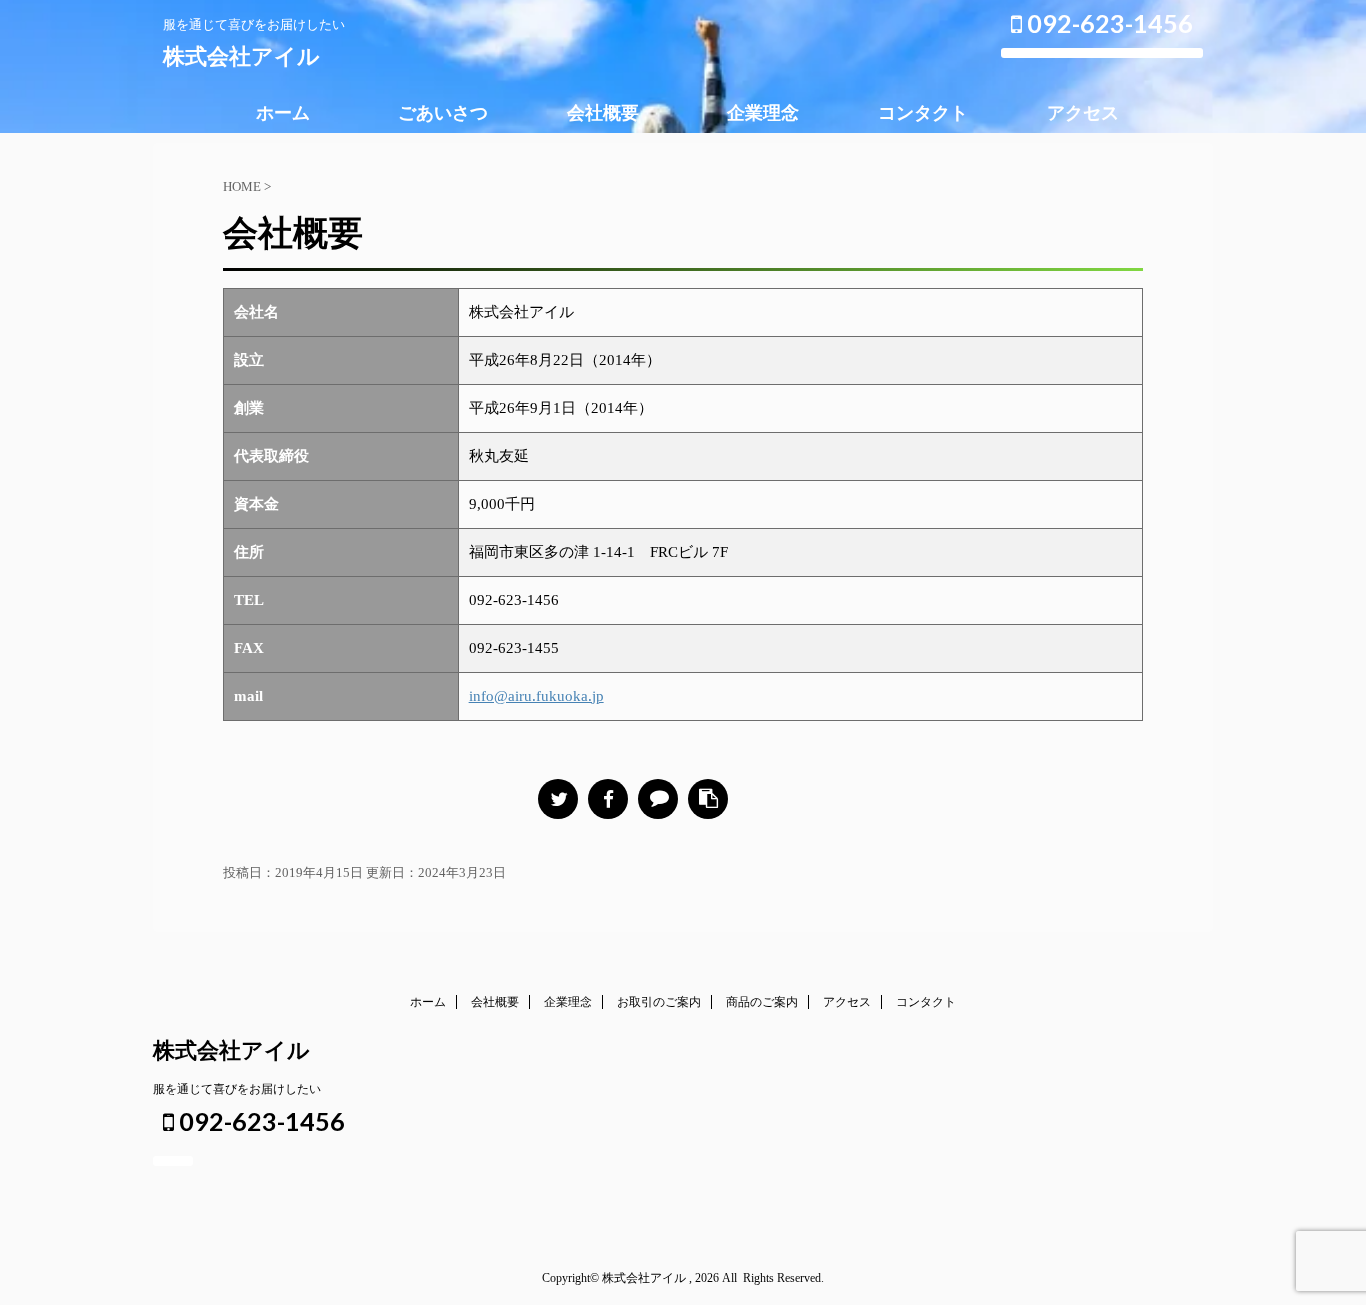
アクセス (1083, 113)
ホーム (283, 113)
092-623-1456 (1107, 23)
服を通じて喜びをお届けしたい (237, 1089)
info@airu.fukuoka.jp (536, 696)
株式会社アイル (241, 56)
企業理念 (763, 113)
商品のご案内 (762, 1002)
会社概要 (603, 113)
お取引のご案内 (659, 1002)
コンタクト (923, 113)
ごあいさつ (443, 113)
